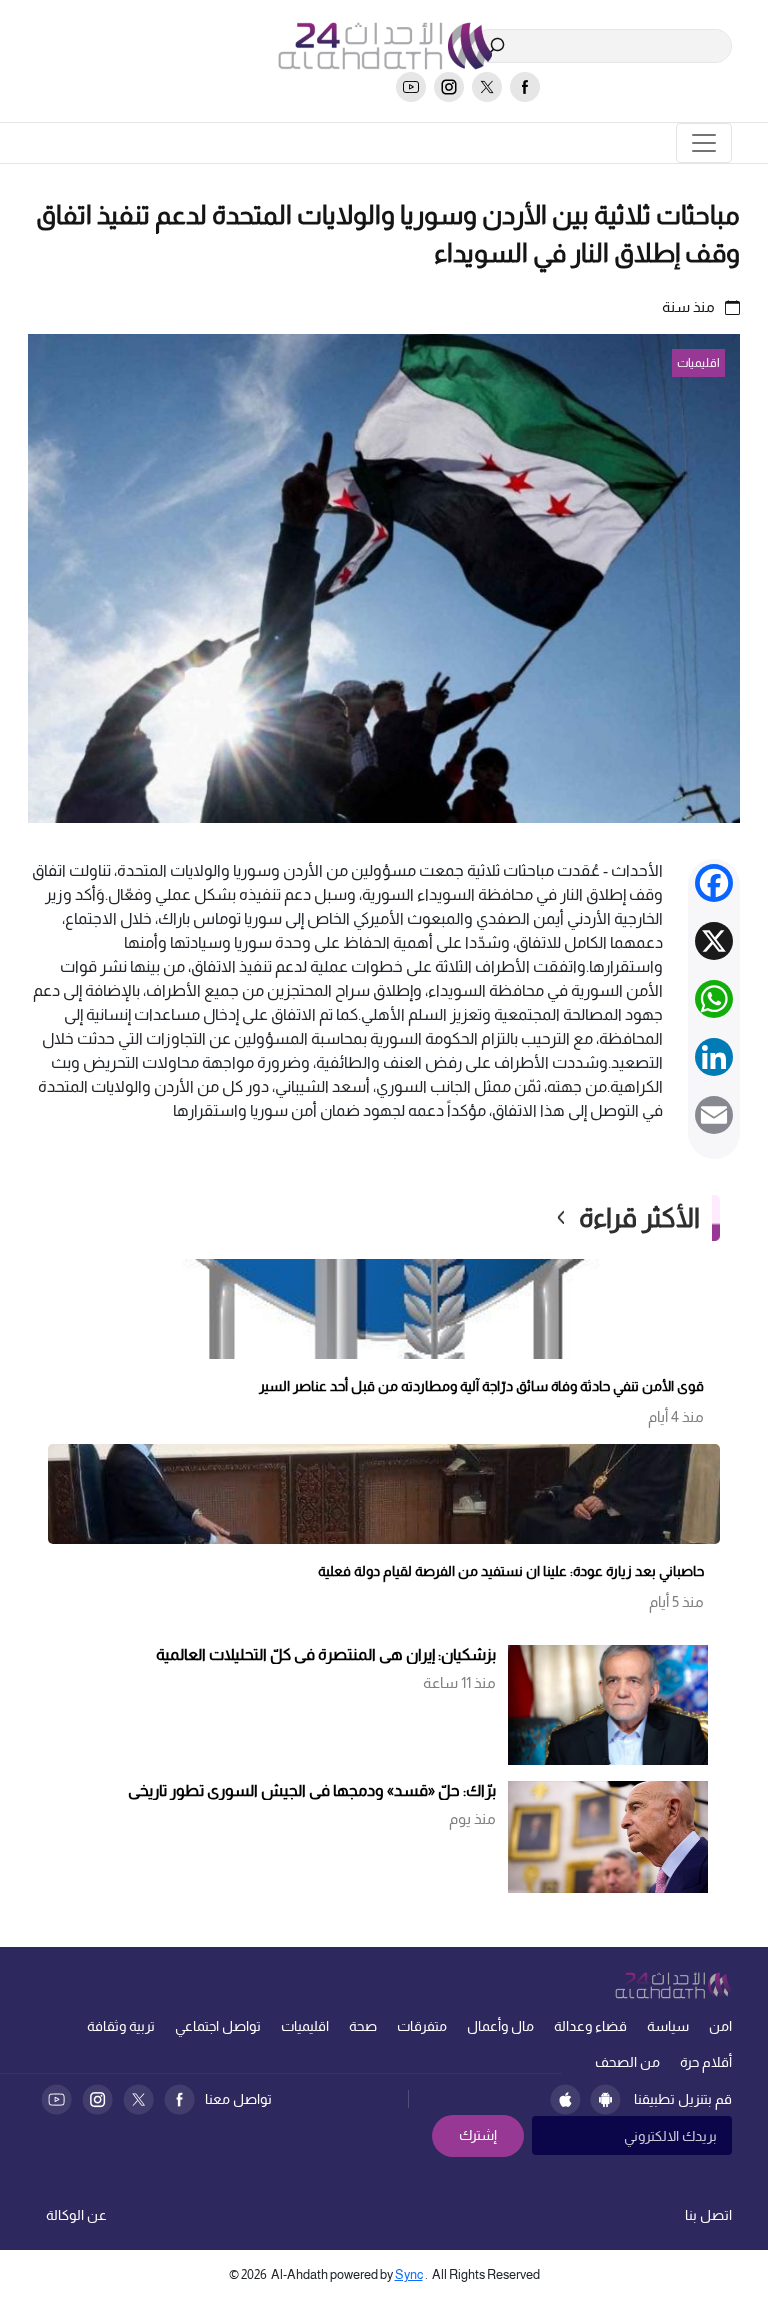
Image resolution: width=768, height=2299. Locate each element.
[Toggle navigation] (704, 143)
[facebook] (525, 87)
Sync (409, 2274)
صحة (363, 2026)
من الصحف (627, 2062)
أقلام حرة (706, 2062)
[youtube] (411, 87)
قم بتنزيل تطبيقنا (683, 2099)
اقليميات (305, 2026)
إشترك (478, 2135)
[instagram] (449, 87)
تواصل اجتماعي (218, 2026)
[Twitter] (138, 2099)
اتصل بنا (708, 2215)
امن (720, 2026)
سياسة (668, 2026)
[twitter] (487, 87)
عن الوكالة (76, 2215)
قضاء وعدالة (590, 2026)
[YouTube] (56, 2099)
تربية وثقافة (121, 2026)
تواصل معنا (238, 2099)
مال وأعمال (500, 2026)
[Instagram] (97, 2099)
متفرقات (422, 2026)
